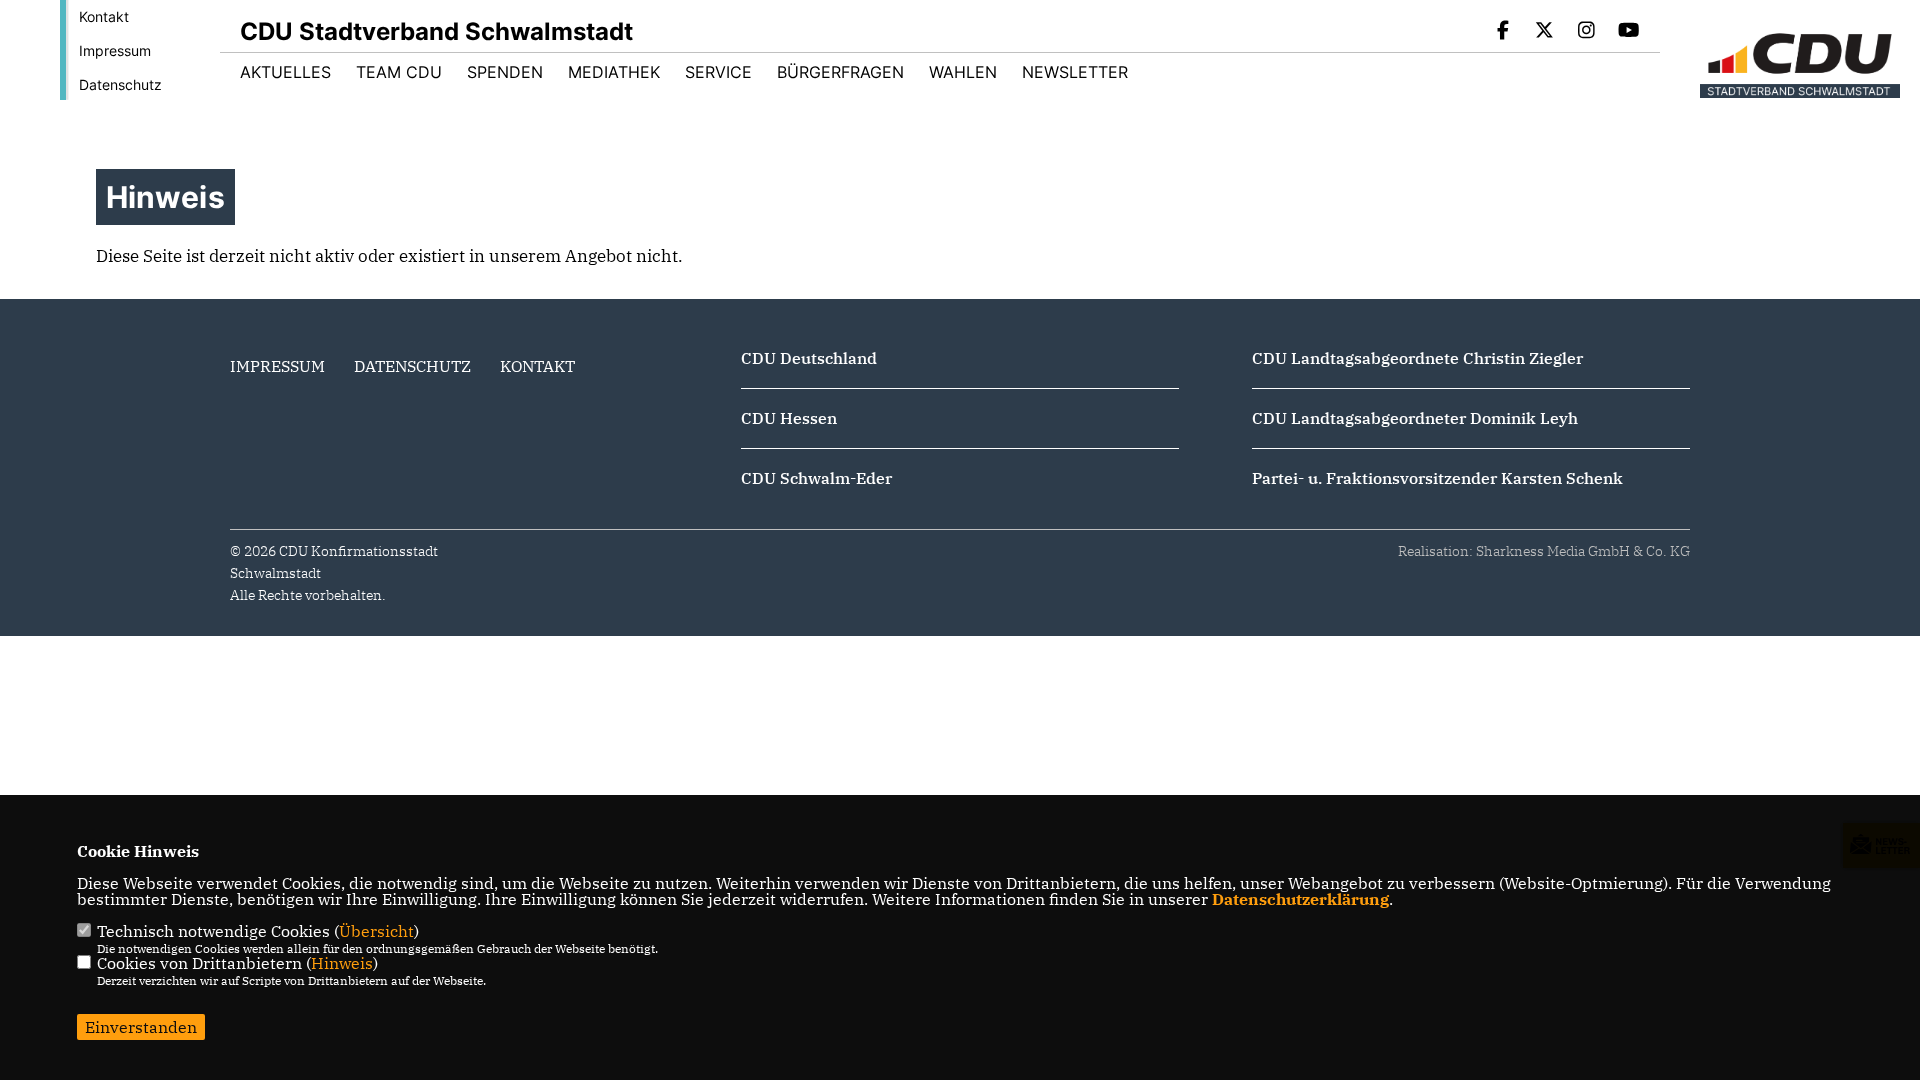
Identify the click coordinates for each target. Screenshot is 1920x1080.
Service (718, 72)
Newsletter (1075, 72)
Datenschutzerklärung (1300, 899)
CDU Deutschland (809, 358)
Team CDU (399, 72)
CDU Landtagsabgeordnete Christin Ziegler (1417, 358)
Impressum (115, 50)
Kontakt (104, 16)
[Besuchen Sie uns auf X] (1545, 32)
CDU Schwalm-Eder (816, 478)
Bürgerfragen (840, 72)
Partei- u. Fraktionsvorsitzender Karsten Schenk (1437, 478)
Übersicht (376, 931)
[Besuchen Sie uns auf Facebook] (1503, 32)
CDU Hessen (789, 418)
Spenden (505, 72)
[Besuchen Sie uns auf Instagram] (1587, 32)
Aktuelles (285, 72)
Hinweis (342, 963)
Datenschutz (120, 84)
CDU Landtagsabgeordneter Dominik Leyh (1415, 418)
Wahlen (963, 72)
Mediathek (614, 72)
